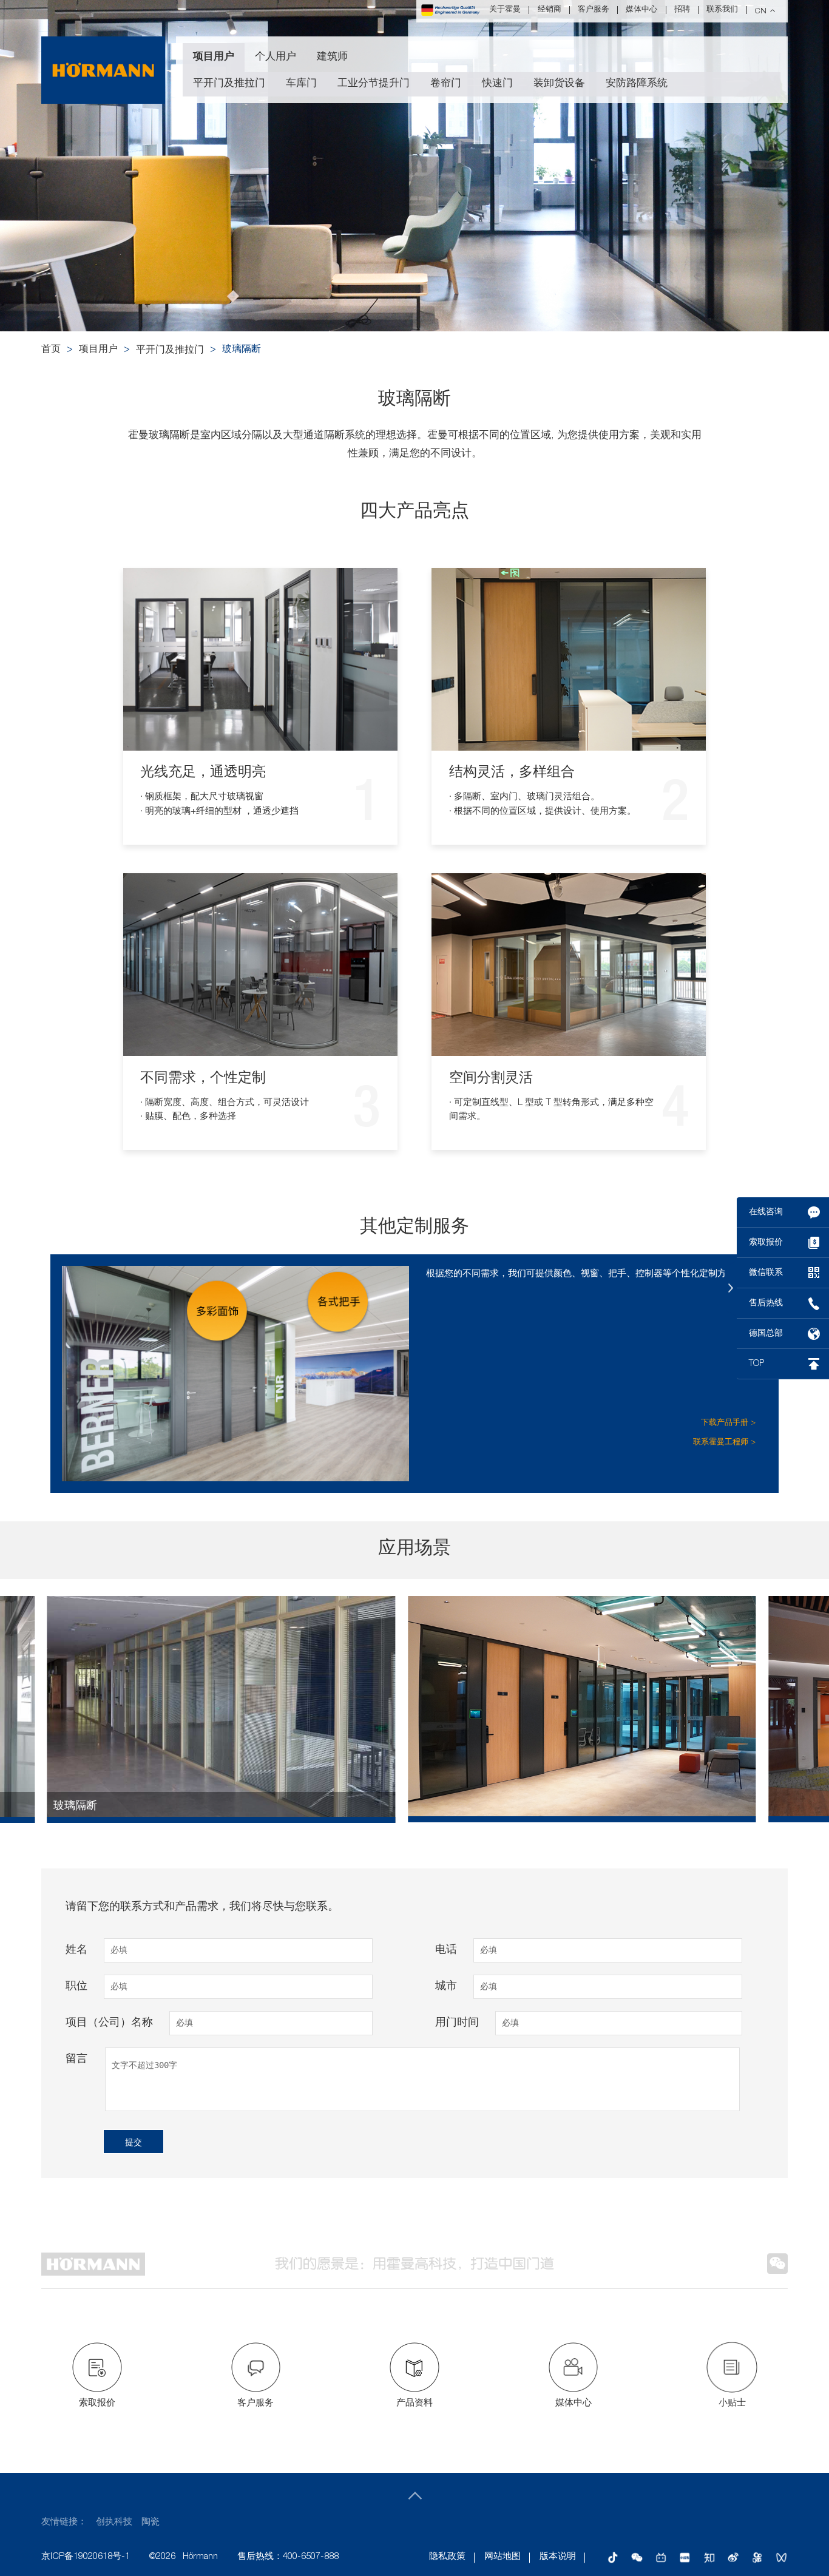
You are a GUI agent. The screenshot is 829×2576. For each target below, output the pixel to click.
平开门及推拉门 (229, 84)
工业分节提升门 (374, 84)
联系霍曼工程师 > (724, 1443)
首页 (51, 350)
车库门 (301, 84)
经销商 (550, 10)
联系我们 (722, 10)
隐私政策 (447, 2557)
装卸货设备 (559, 84)
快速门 (497, 84)
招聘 (682, 10)
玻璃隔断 (242, 350)
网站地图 (502, 2557)
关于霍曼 (505, 10)
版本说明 (558, 2557)
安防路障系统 (637, 84)
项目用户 (214, 57)
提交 (134, 2142)
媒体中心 (641, 10)
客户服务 (594, 10)
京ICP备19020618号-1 (86, 2557)
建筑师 (332, 57)
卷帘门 (446, 84)
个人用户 (276, 57)
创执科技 (114, 2522)
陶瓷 (151, 2522)
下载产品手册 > (728, 1423)
